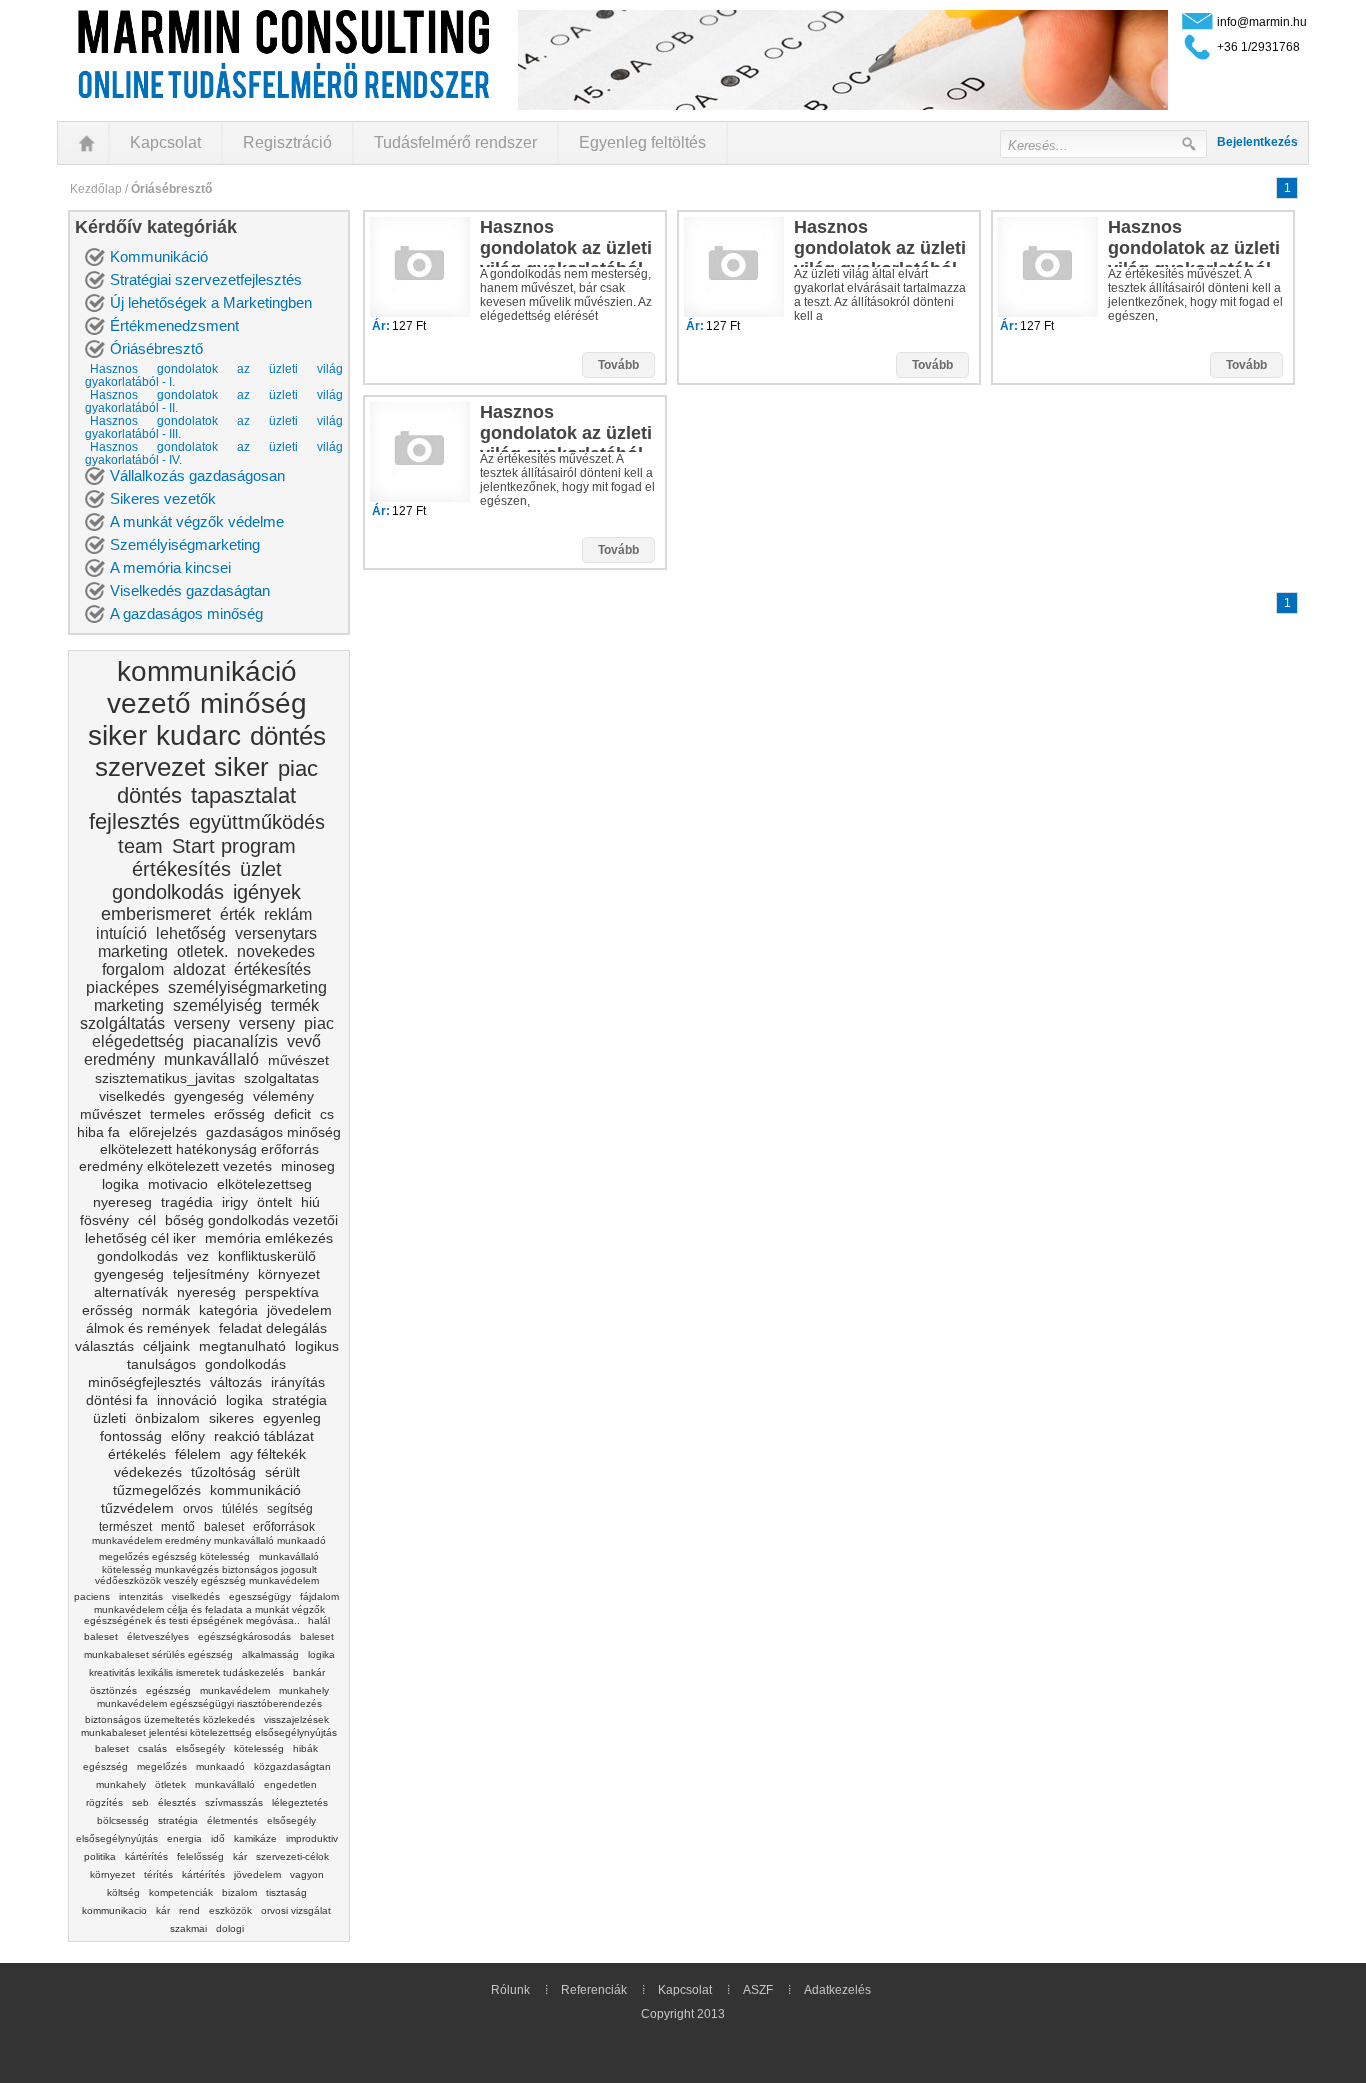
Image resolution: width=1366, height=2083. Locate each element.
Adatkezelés (837, 1990)
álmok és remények (148, 1328)
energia (184, 1838)
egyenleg (292, 1418)
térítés (158, 1874)
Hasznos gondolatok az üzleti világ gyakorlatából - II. (214, 401)
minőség (253, 703)
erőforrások (284, 1527)
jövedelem (299, 1310)
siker (117, 735)
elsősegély (200, 1748)
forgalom (133, 969)
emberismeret (156, 914)
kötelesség (259, 1748)
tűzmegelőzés (157, 1490)
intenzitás (141, 1596)
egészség (168, 1690)
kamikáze (255, 1838)
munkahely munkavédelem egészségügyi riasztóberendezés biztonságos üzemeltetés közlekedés (207, 1705)
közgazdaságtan (292, 1766)
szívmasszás (234, 1802)
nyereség (206, 1292)
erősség (239, 1114)
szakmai (188, 1928)
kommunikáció (207, 671)
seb (140, 1802)
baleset (224, 1527)
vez (198, 1256)
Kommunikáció (159, 256)
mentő (178, 1527)
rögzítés (104, 1802)
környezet (289, 1274)
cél (147, 1220)
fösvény (104, 1220)
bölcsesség (123, 1820)
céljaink (166, 1346)
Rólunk (510, 1990)
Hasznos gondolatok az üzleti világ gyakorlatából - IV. (214, 453)
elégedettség (138, 1041)
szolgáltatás (122, 1023)
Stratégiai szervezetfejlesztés (206, 279)
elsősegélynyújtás (117, 1838)
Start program (234, 846)
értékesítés (181, 869)
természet (125, 1527)
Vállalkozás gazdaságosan (197, 475)
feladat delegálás (273, 1328)
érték (237, 914)
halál (319, 1620)
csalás (152, 1748)
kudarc (198, 735)
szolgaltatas (281, 1078)
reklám (288, 914)
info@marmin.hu (1262, 22)
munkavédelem (235, 1690)
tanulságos (161, 1364)
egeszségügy (260, 1596)
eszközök (230, 1910)
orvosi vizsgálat (296, 1910)
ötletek (170, 1784)
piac (298, 768)
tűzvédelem (137, 1508)
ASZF (758, 1990)
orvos (198, 1509)
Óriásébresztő (156, 348)
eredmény (119, 1059)
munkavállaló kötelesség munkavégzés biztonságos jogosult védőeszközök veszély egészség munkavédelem (207, 1568)
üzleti (109, 1418)
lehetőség (191, 933)
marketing (133, 951)
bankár (309, 1672)
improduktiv (312, 1838)
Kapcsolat (165, 142)
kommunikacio (114, 1910)
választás (104, 1346)
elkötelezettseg (264, 1184)
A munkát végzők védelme (197, 521)
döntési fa (117, 1400)
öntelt (274, 1202)
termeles (177, 1114)
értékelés (137, 1454)
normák (166, 1310)
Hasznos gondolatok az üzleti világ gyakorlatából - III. (214, 427)
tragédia (187, 1202)
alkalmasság (270, 1654)
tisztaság (286, 1892)
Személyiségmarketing (185, 544)
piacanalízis (235, 1041)
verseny (202, 1023)
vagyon (307, 1874)
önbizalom (167, 1418)
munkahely (121, 1784)
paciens (92, 1596)
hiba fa (98, 1132)
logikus (317, 1346)
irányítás (298, 1382)
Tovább (618, 365)
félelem (198, 1454)
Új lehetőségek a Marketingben (211, 302)
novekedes (276, 951)
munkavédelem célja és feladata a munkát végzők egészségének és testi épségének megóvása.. (204, 1615)
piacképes (122, 987)
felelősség (200, 1856)
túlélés (240, 1509)
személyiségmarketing (247, 987)
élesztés (177, 1802)
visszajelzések (296, 1719)
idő (218, 1838)
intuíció (121, 933)
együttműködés (257, 822)
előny (188, 1436)
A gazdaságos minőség (186, 613)
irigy (235, 1202)
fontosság (131, 1436)
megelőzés (162, 1766)
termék (295, 1005)
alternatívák (131, 1292)
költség (123, 1892)
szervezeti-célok (292, 1856)
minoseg (308, 1166)
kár (240, 1856)
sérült (282, 1472)
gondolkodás (168, 892)
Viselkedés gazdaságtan (190, 590)
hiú (310, 1202)
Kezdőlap (96, 189)
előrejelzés (163, 1132)
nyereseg (122, 1202)
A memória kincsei (170, 567)
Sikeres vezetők (163, 498)
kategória (228, 1310)
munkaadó (220, 1766)
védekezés (148, 1472)
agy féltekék (268, 1454)
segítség (290, 1509)
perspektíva (282, 1292)
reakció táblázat (264, 1436)
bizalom (239, 1892)
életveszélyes (158, 1636)
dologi (230, 1928)
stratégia (299, 1400)
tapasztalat (243, 795)
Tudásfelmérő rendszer (455, 142)
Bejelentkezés (1257, 142)
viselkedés (132, 1096)
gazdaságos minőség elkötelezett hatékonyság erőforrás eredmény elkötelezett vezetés (210, 1149)
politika (100, 1856)
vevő (304, 1041)
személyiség (217, 1005)
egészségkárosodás (244, 1636)
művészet (298, 1060)
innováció (187, 1400)
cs (327, 1114)
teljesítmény (211, 1274)
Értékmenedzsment (174, 325)
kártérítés (146, 1856)
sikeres (231, 1418)
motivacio (178, 1184)
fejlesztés (134, 821)
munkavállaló (211, 1059)
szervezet (150, 767)
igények (267, 892)
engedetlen (290, 1784)
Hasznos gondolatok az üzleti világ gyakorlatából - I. (214, 375)
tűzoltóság (223, 1472)
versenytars (276, 933)
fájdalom (319, 1596)
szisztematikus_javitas (165, 1078)
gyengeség (209, 1096)
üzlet (261, 869)
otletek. (202, 951)
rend (189, 1910)
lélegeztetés (300, 1802)
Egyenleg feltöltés (642, 142)
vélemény (283, 1096)
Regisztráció (287, 142)
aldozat (199, 969)
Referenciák (594, 1990)
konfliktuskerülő (267, 1256)
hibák (305, 1748)
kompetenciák (181, 1892)
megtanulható (242, 1346)
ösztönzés (113, 1690)
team (140, 846)
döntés (288, 736)
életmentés (232, 1820)
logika (120, 1184)
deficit (292, 1114)
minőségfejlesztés (144, 1382)
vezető (149, 703)
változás (236, 1382)
